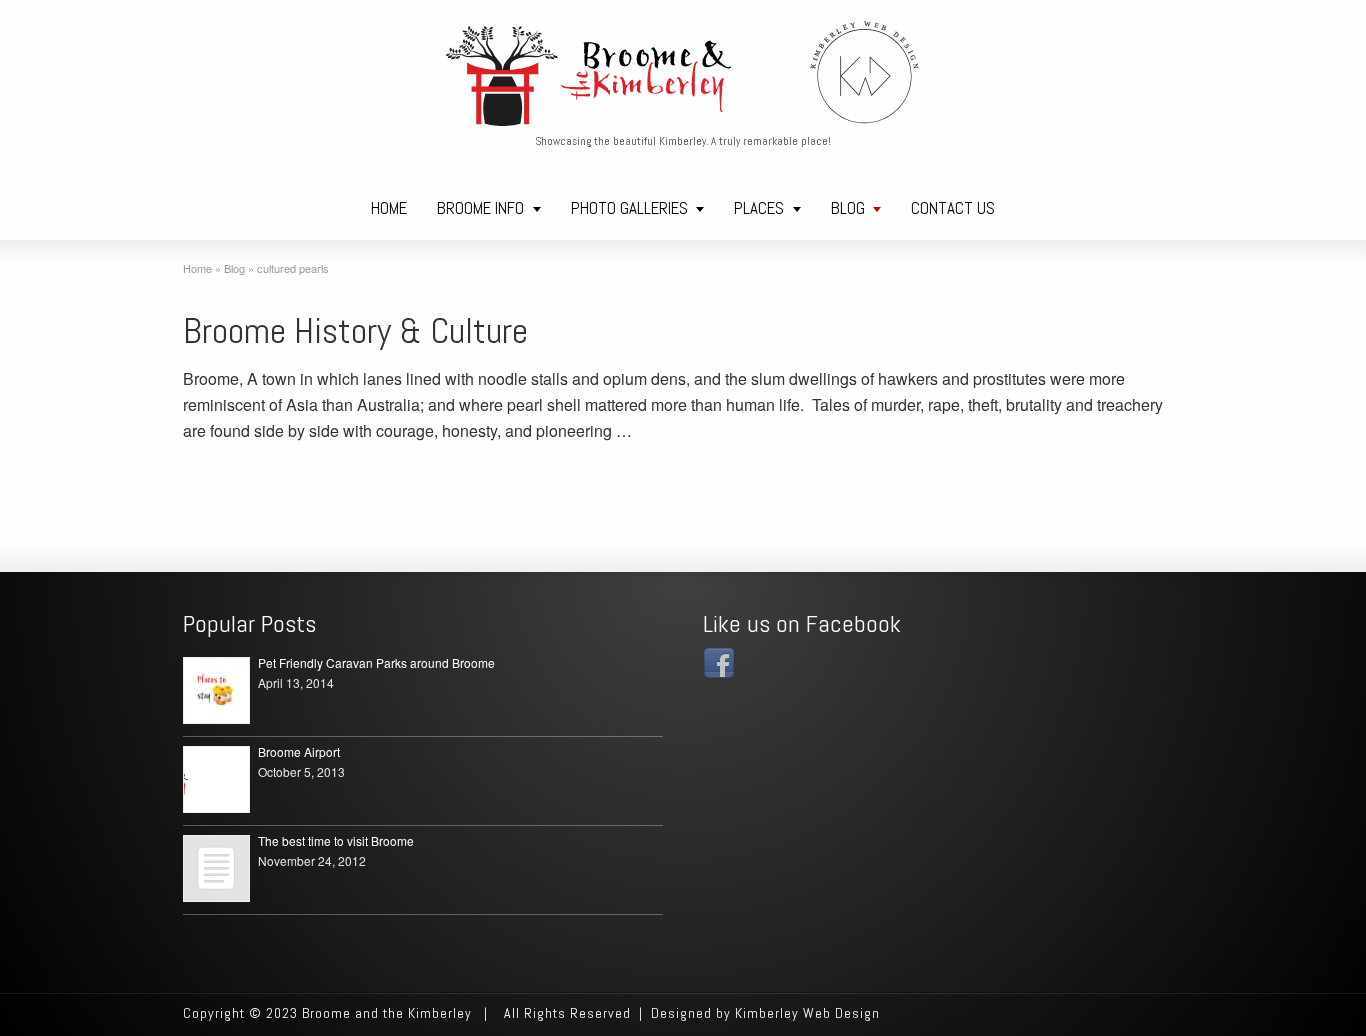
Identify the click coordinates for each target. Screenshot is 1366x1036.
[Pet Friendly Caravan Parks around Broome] (216, 690)
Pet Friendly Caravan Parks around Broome (376, 662)
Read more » (229, 471)
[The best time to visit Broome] (216, 868)
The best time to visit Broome (336, 840)
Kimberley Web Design (805, 1013)
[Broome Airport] (216, 779)
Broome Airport (299, 751)
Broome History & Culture (355, 331)
